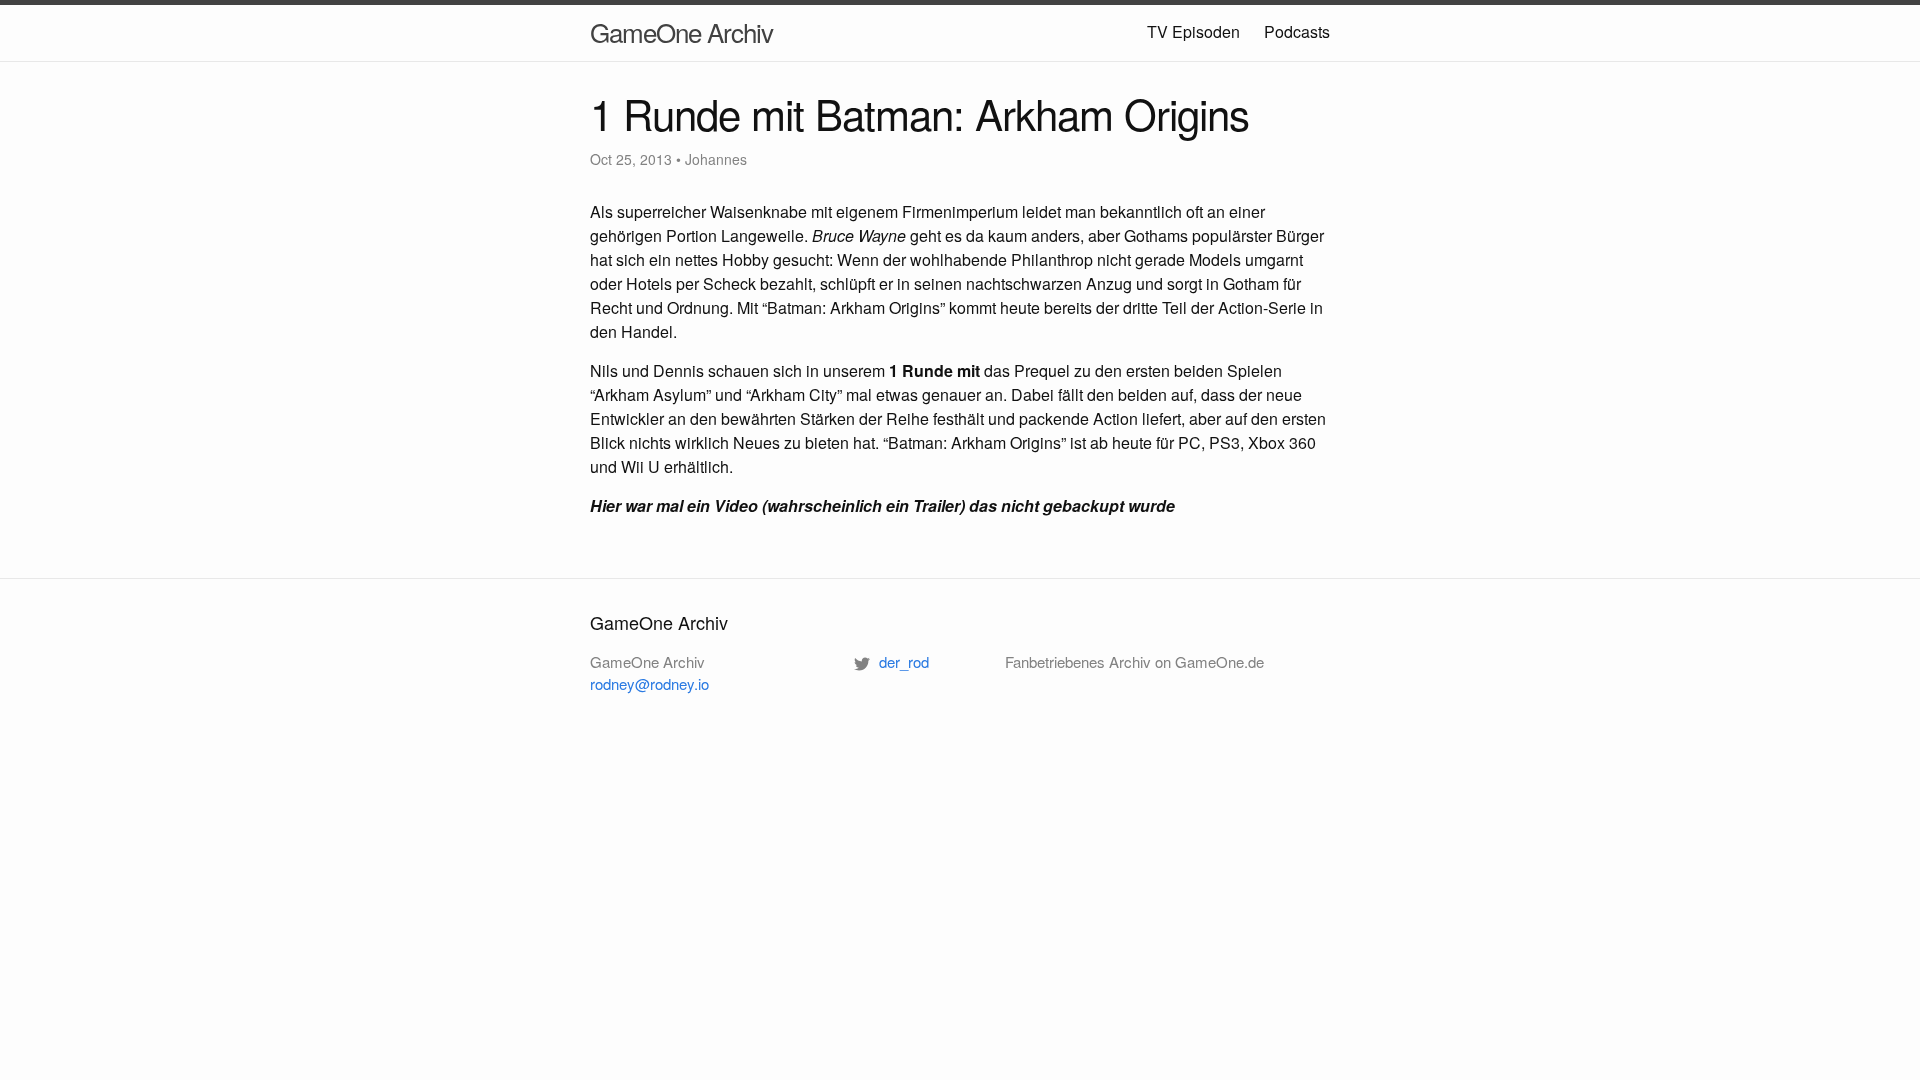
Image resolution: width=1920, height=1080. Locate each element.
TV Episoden (1193, 31)
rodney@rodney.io (649, 683)
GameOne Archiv (681, 31)
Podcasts (1297, 31)
